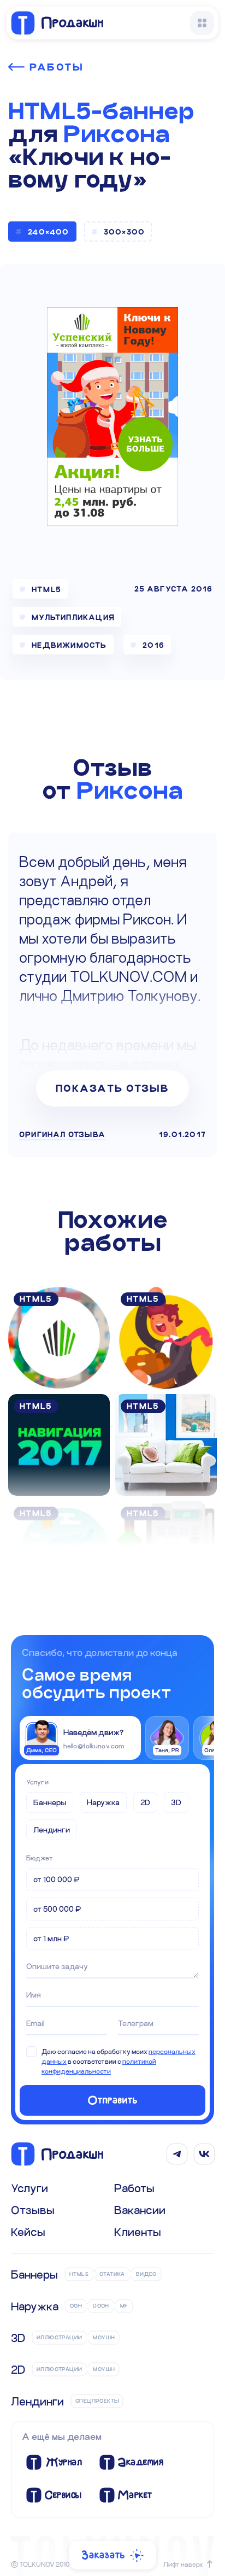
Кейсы (28, 2232)
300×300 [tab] (124, 232)
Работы (57, 67)
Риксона (117, 134)
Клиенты (138, 2232)
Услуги (37, 1782)
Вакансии (140, 2210)
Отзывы (33, 2210)
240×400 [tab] (48, 232)
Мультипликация (73, 617)
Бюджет (40, 1858)
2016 (153, 645)
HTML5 (46, 589)
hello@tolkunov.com (94, 1746)
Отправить (113, 2100)
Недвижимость (69, 645)
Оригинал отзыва (62, 1134)
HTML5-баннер (101, 111)
